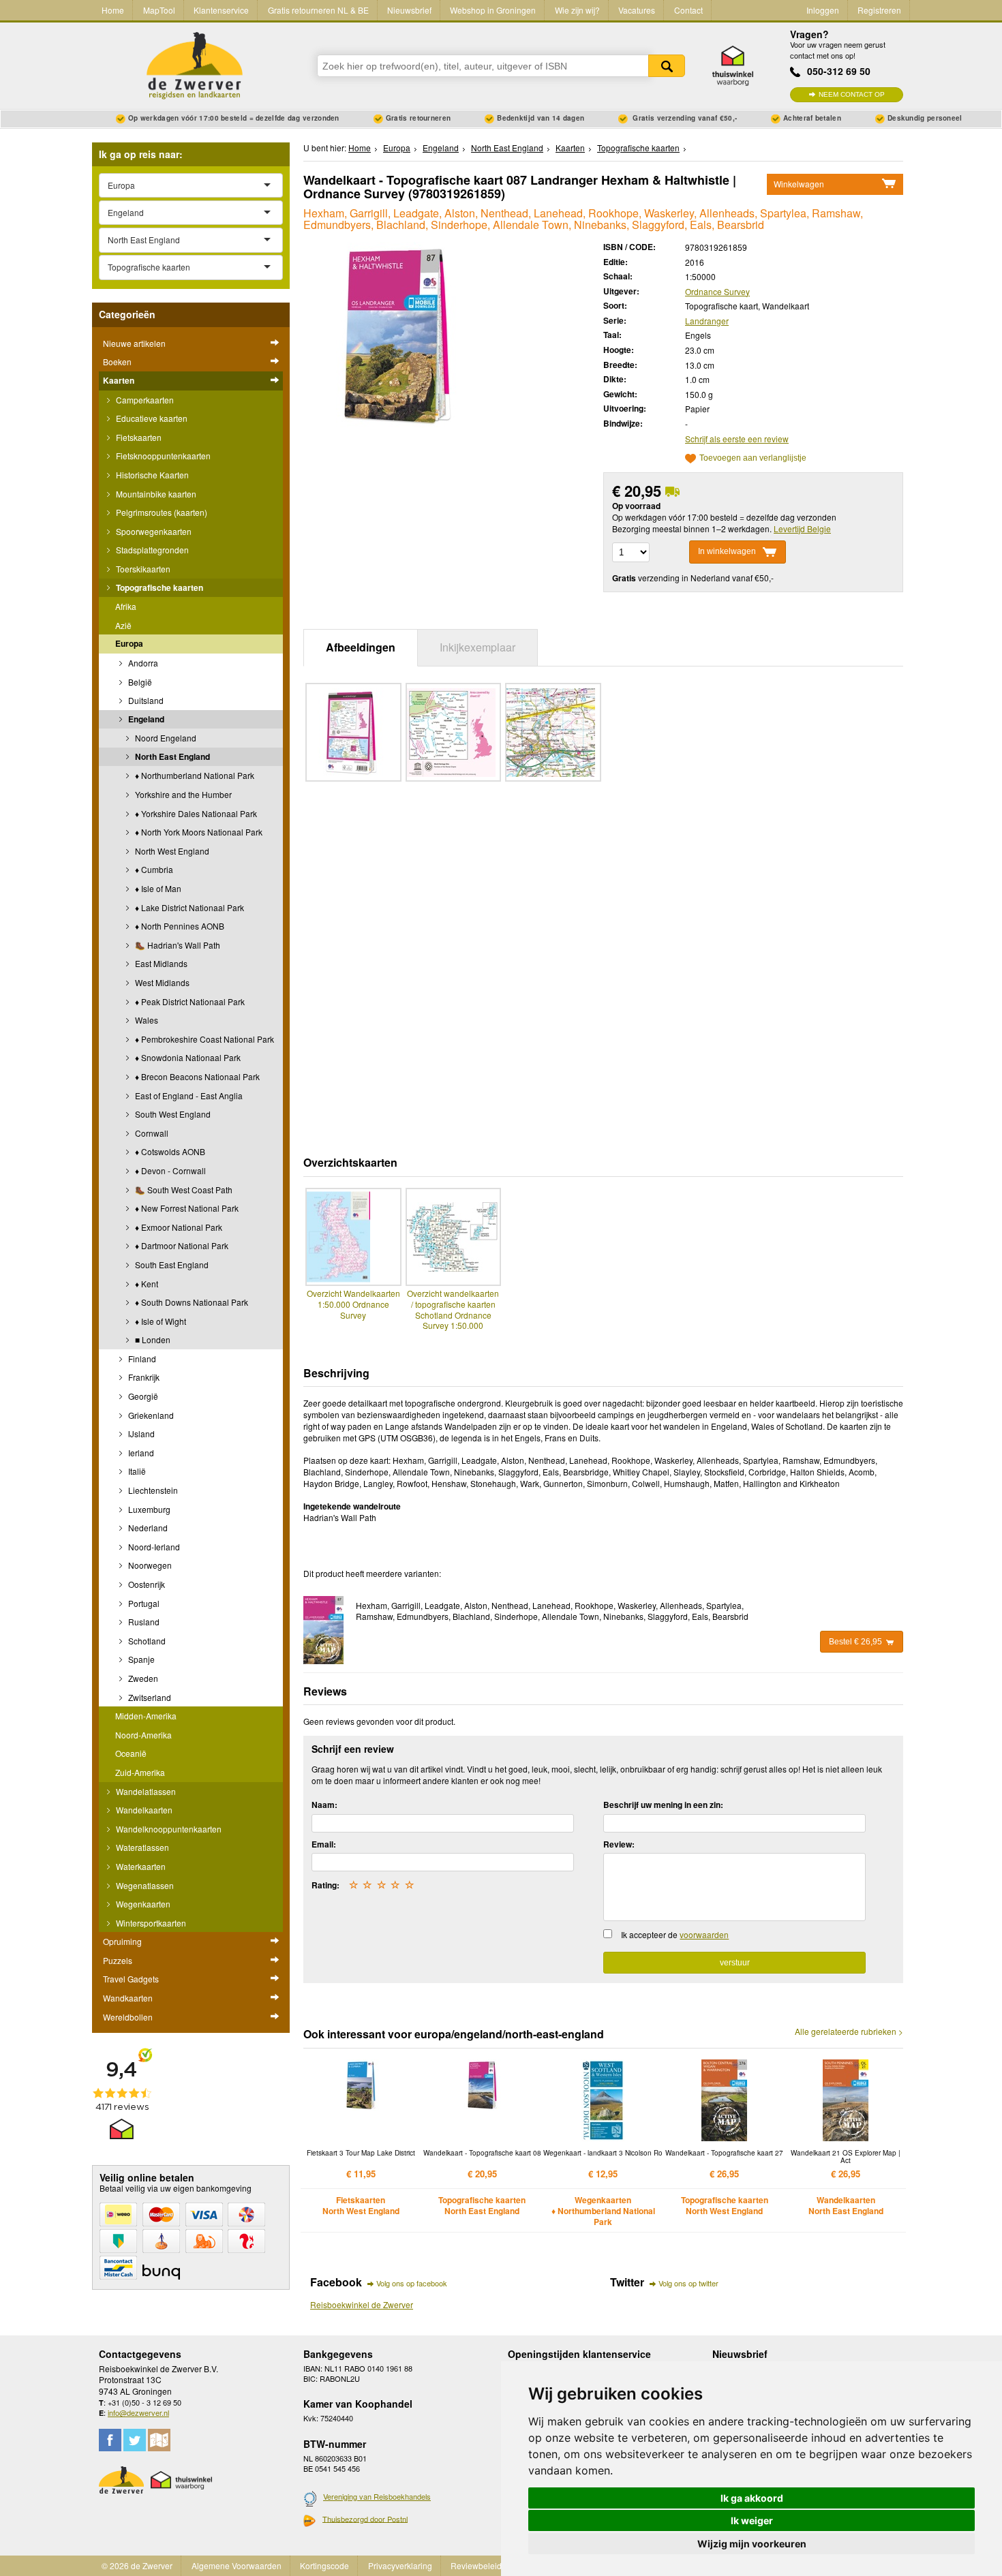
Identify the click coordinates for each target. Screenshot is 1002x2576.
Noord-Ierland (153, 1547)
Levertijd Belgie (802, 528)
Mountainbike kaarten (155, 494)
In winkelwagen (727, 551)
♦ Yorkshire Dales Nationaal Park (195, 813)
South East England (171, 1264)
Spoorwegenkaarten (153, 531)
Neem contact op (852, 94)
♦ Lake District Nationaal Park (188, 907)
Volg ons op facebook (412, 2283)
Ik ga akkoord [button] (752, 2498)
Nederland (147, 1528)
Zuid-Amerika (140, 1772)
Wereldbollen (128, 2017)
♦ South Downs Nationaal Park (191, 1302)
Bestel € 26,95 (855, 1642)
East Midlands (160, 963)
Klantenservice (221, 10)
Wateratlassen (141, 1847)
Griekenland (150, 1415)
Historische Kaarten (151, 475)
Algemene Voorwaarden (237, 2565)
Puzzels (118, 1960)
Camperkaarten (144, 400)
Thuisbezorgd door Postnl (365, 2519)
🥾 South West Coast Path (183, 1190)
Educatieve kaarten (151, 418)
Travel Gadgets (131, 1979)
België (139, 682)
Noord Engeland (165, 738)
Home (113, 10)
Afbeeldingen (361, 647)
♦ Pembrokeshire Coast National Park (203, 1039)
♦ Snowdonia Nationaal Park (187, 1057)
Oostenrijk (146, 1584)
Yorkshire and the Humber (182, 794)
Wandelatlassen (145, 1791)
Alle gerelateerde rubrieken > (849, 2031)
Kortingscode (324, 2565)
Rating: (325, 1885)
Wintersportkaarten (150, 1923)
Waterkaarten (140, 1866)
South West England (172, 1114)
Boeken (117, 362)
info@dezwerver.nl (138, 2412)
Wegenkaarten (142, 1904)
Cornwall (151, 1133)
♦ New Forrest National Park (186, 1208)
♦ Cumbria (153, 869)
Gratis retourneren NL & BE (318, 10)
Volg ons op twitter (688, 2283)
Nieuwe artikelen (134, 343)
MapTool (159, 10)
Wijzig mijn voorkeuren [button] (752, 2544)
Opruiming (122, 1941)
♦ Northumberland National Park (194, 775)
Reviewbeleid (476, 2565)
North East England (171, 756)
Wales (146, 1020)
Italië (136, 1471)
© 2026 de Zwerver (137, 2565)
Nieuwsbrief (409, 10)
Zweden (142, 1678)
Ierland (140, 1453)
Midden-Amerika (146, 1716)
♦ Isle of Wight (160, 1321)
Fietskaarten (138, 437)
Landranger (707, 321)
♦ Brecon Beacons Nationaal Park (196, 1076)
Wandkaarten (128, 1998)
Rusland (143, 1622)
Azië (123, 625)
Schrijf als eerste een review (737, 439)
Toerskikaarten (142, 569)
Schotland (146, 1641)
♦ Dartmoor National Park (181, 1245)
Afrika (126, 606)
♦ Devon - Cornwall (169, 1170)
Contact (688, 10)
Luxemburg (148, 1509)
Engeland (145, 719)
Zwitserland (149, 1697)
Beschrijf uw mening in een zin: (663, 1805)
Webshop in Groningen (493, 10)
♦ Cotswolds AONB (169, 1151)
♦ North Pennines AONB (179, 926)
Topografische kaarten (158, 587)
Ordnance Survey (717, 291)
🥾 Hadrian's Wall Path (177, 945)
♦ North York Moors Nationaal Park (198, 832)
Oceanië (131, 1753)
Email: (324, 1844)
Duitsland (145, 700)
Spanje (140, 1659)
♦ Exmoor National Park (178, 1227)
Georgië (142, 1396)
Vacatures (637, 10)
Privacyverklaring (400, 2565)
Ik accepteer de (675, 1934)
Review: (619, 1844)
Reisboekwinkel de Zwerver (362, 2304)
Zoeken (667, 66)
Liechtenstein (152, 1490)
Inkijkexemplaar (477, 647)
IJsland (140, 1433)
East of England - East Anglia (188, 1095)
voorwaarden (704, 1934)
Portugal (143, 1603)
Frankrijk (143, 1377)
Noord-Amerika (143, 1735)
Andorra (142, 663)
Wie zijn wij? (577, 10)
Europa (129, 643)
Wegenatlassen (144, 1885)
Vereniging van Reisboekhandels (377, 2496)
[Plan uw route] (159, 2440)
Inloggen (823, 10)
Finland (141, 1359)
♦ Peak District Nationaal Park (189, 1001)
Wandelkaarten (143, 1810)
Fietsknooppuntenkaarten (162, 456)
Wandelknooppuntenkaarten (168, 1829)
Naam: (324, 1805)
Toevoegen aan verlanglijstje (753, 458)
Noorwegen (149, 1565)
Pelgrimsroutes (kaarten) (161, 512)
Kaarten (119, 380)
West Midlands (161, 982)
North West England (171, 851)
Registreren (879, 10)
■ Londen (152, 1339)
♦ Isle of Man (157, 888)
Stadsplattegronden (151, 550)
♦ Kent (146, 1284)
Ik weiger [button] (752, 2520)
